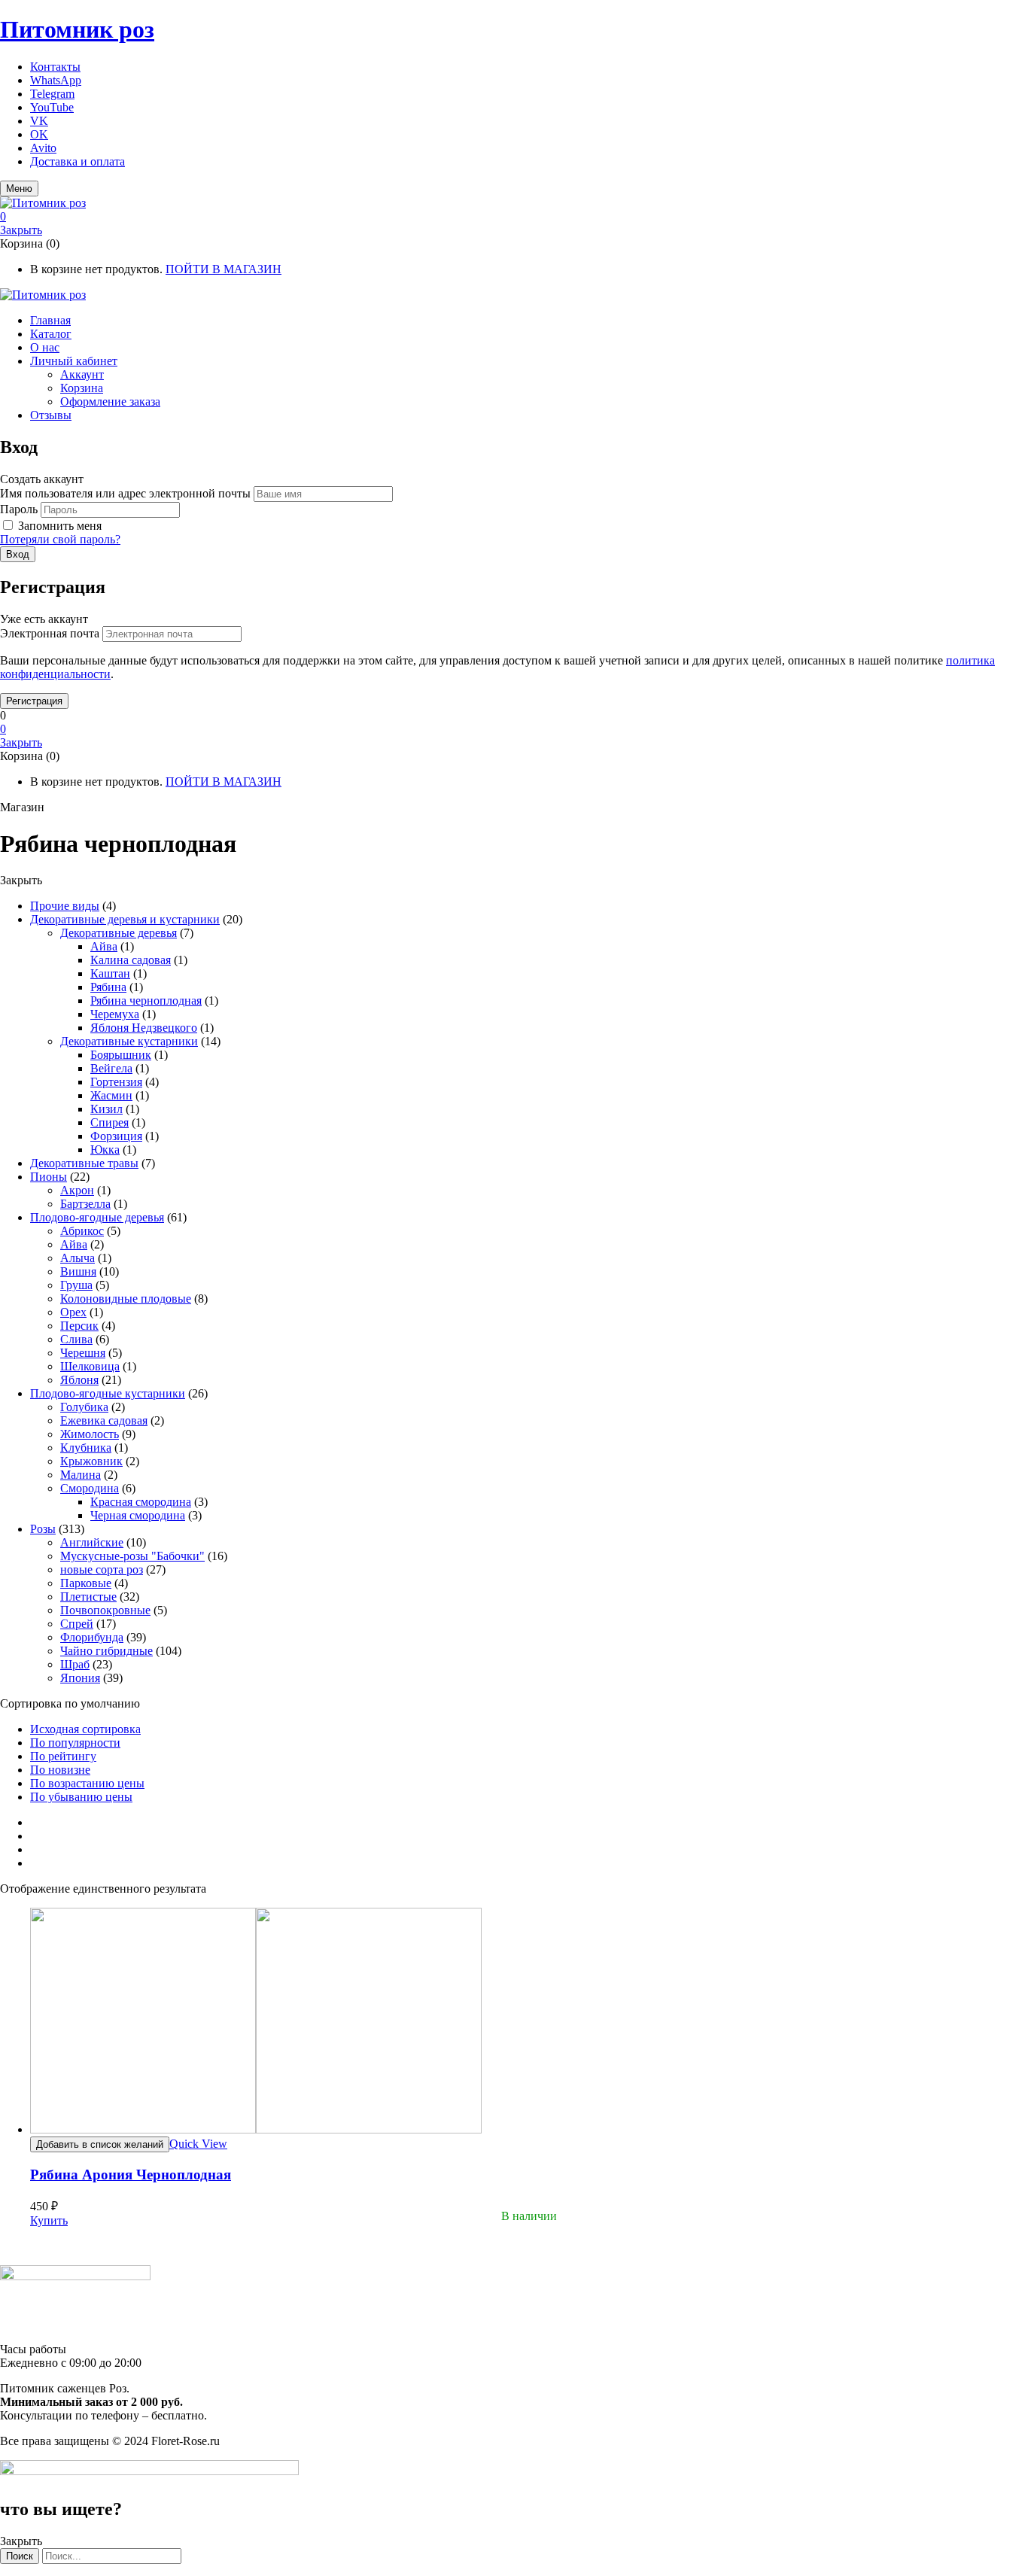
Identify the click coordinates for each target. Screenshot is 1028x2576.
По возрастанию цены (87, 1783)
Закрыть (21, 230)
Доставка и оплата (78, 161)
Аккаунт (82, 374)
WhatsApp (56, 80)
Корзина (82, 388)
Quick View (198, 2144)
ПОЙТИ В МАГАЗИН (224, 269)
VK (39, 121)
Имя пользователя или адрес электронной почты (125, 493)
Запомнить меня (60, 526)
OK (39, 134)
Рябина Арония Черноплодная (131, 2175)
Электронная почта (50, 633)
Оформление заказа (110, 401)
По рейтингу (63, 1756)
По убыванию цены (81, 1797)
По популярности (75, 1743)
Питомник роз (77, 29)
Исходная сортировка (85, 1729)
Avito (43, 148)
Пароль (19, 509)
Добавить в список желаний (100, 2144)
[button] (514, 217)
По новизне (60, 1770)
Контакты (55, 67)
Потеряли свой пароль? (60, 539)
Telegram (52, 94)
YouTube (52, 107)
